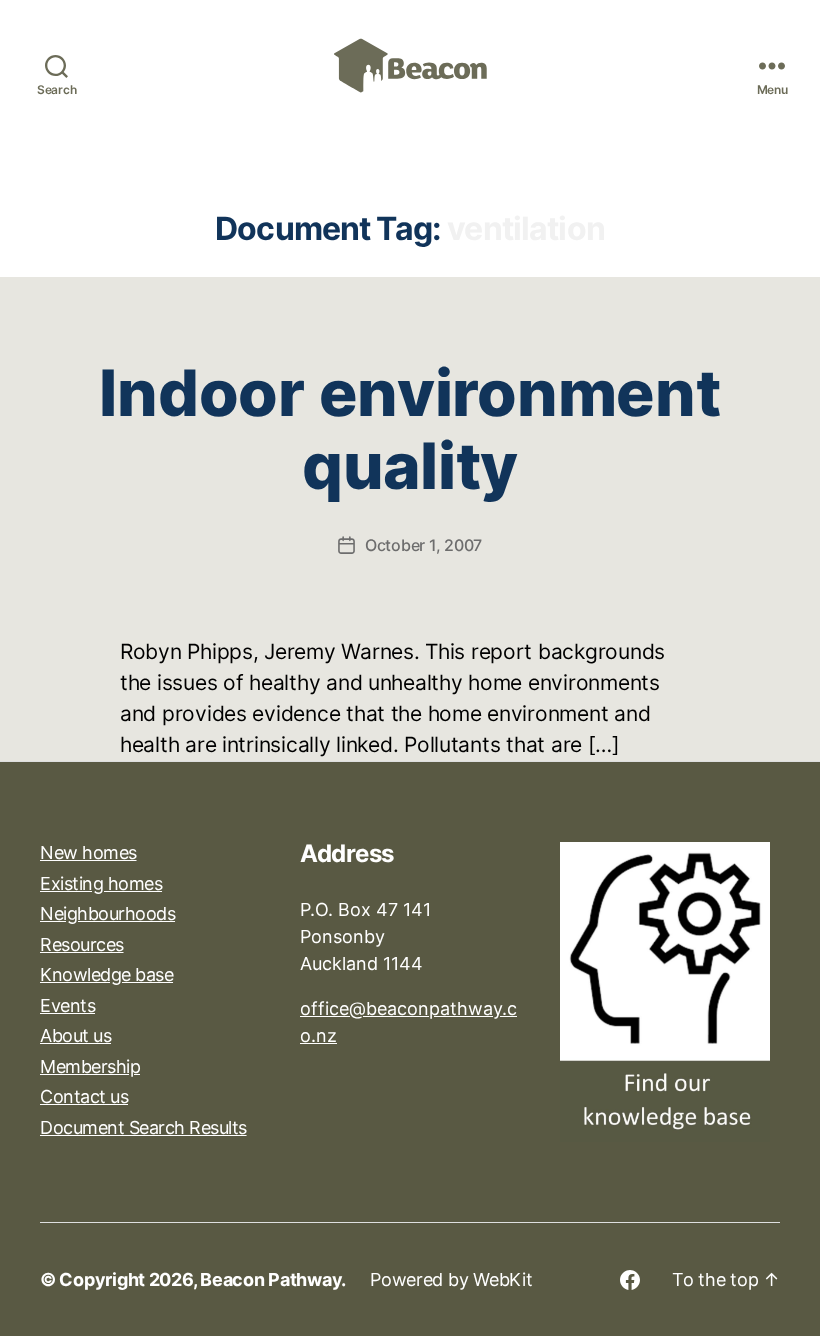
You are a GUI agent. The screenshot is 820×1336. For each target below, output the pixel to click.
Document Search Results (143, 1127)
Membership (90, 1066)
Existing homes (101, 883)
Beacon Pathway (270, 1279)
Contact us (84, 1096)
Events (67, 1005)
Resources (82, 944)
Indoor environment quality (409, 429)
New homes (88, 852)
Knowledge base (106, 974)
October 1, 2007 (423, 545)
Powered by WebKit (451, 1279)
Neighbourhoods (107, 913)
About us (75, 1035)
